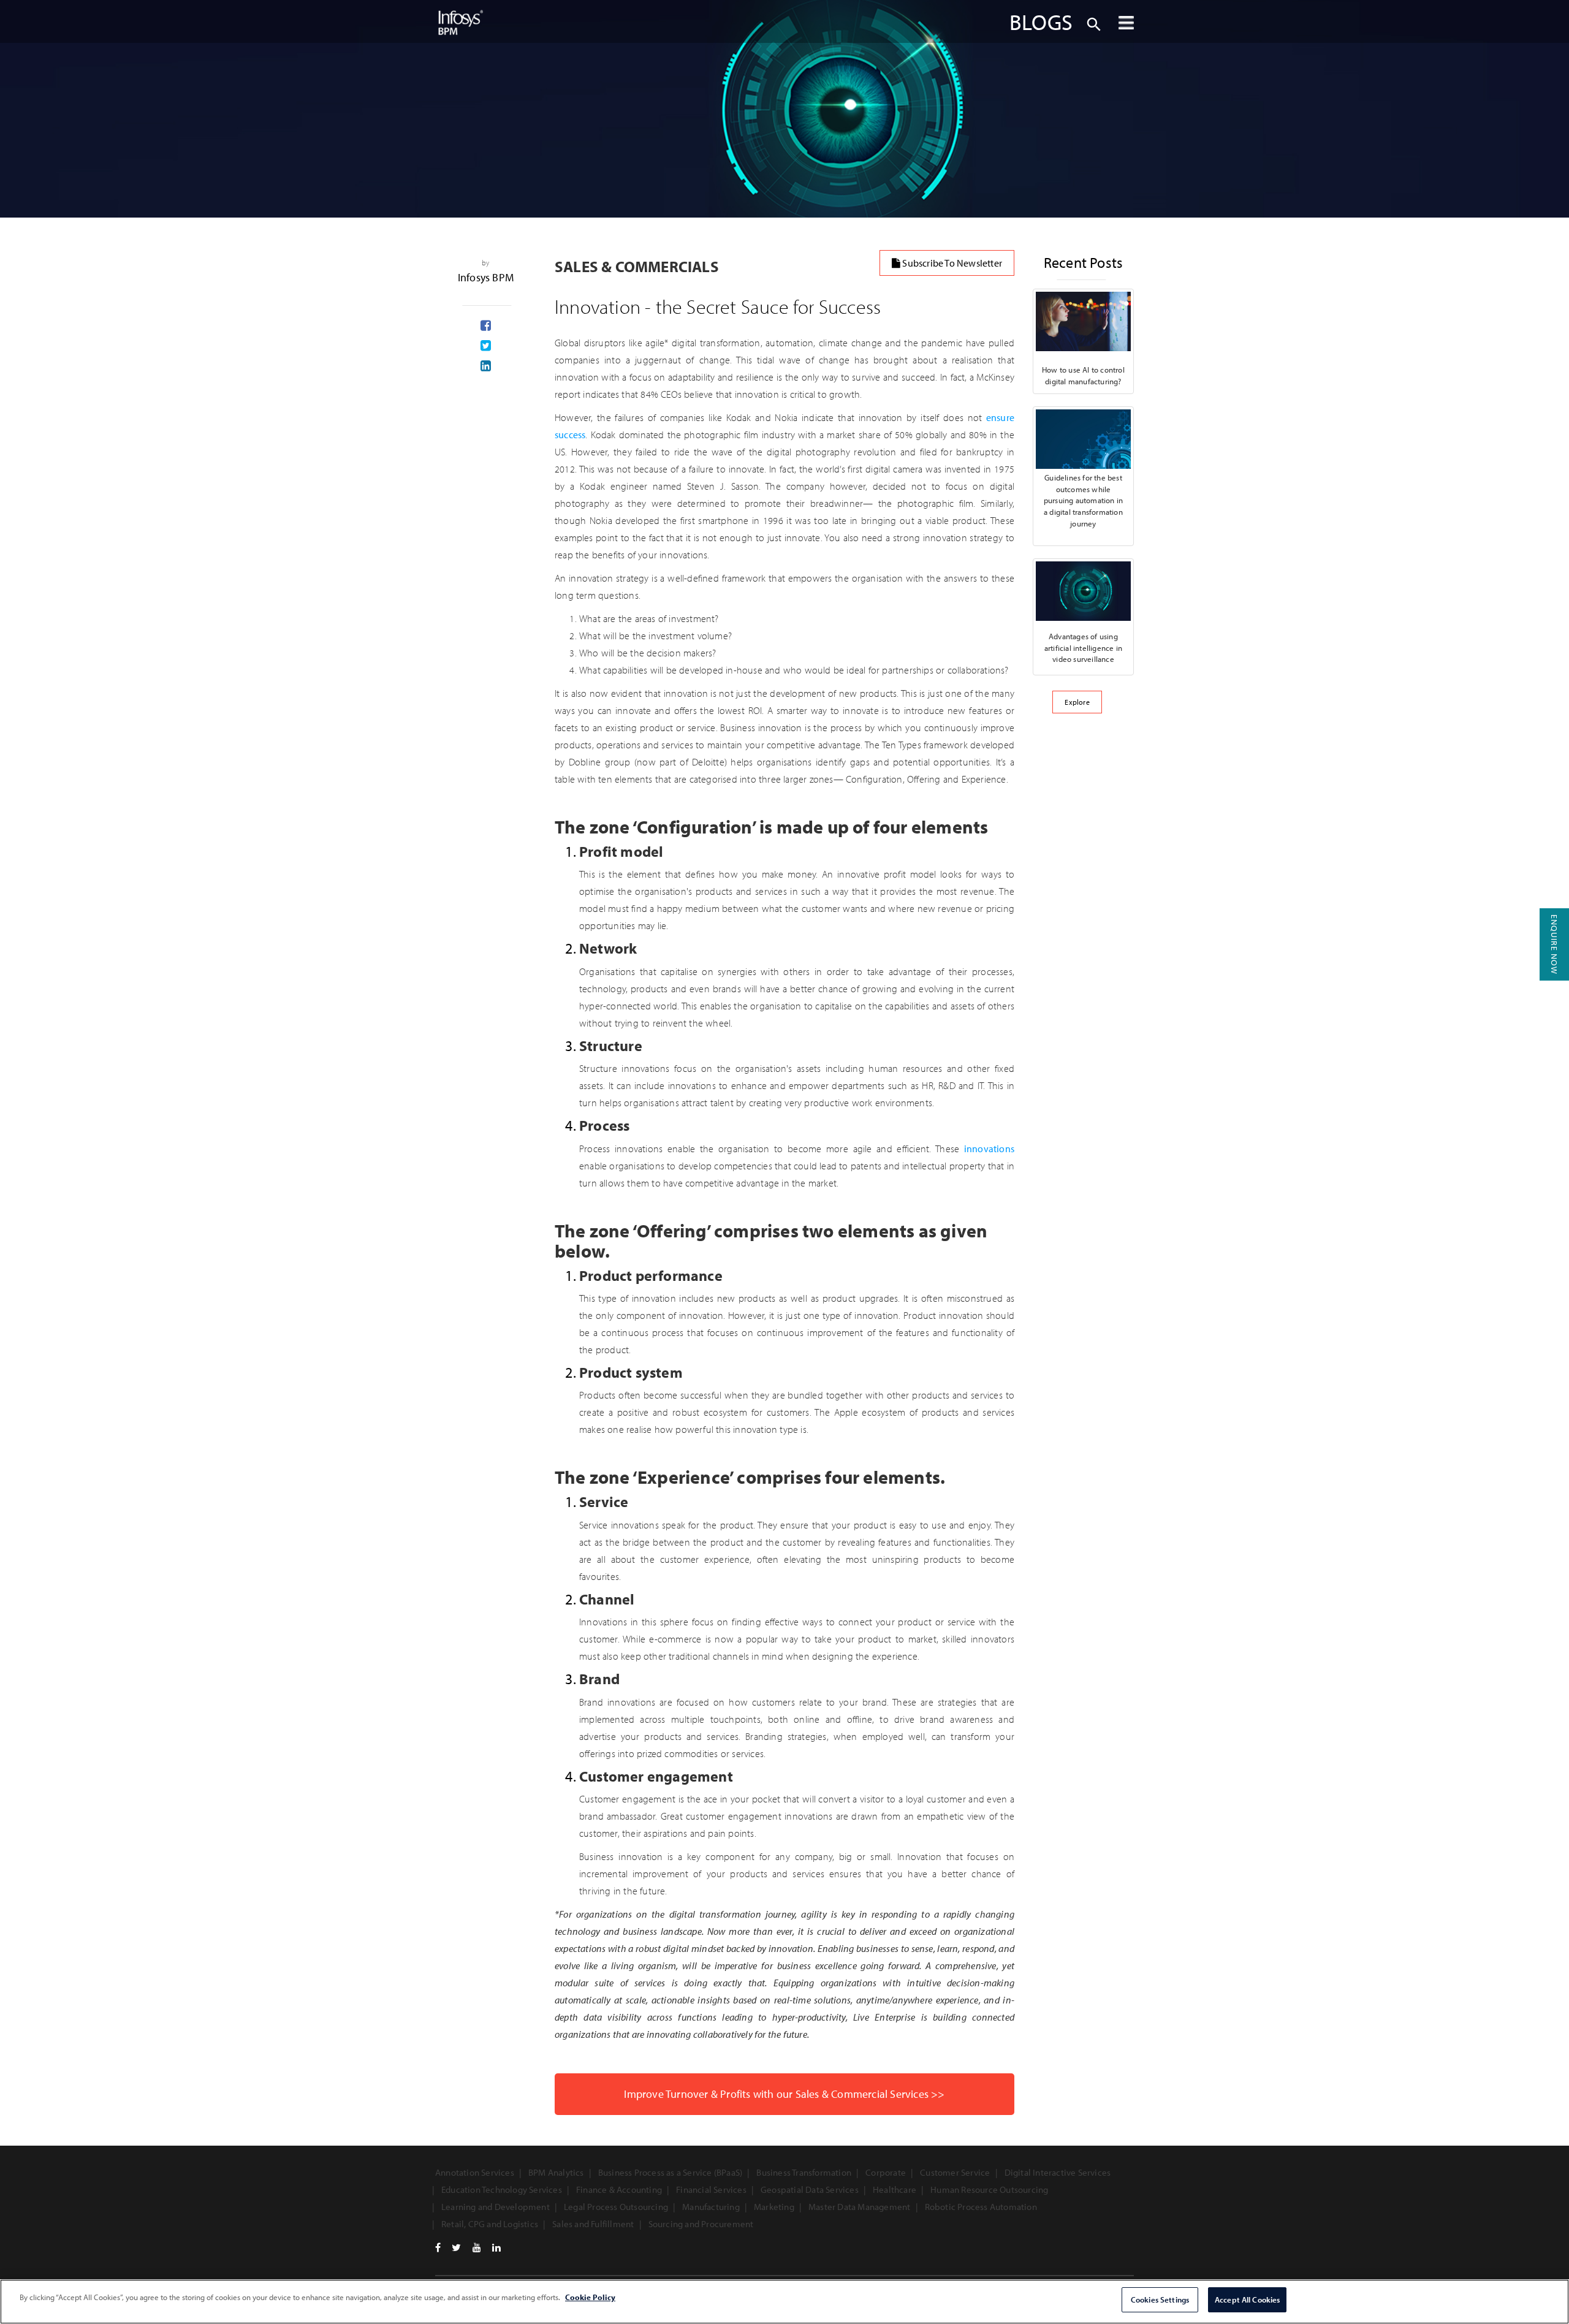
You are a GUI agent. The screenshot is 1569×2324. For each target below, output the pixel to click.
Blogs (1041, 21)
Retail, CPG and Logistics (490, 2224)
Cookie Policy (590, 2297)
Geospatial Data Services (810, 2189)
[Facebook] (438, 2247)
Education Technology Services (502, 2189)
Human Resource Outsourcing (989, 2189)
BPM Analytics (556, 2172)
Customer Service (955, 2172)
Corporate (886, 2172)
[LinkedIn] (496, 2247)
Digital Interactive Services (1058, 2172)
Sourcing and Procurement (701, 2224)
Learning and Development (496, 2207)
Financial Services (711, 2189)
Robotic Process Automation (981, 2207)
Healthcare (895, 2189)
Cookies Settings (1160, 2299)
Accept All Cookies (1247, 2299)
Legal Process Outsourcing (616, 2207)
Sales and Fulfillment (593, 2224)
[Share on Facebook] (486, 326)
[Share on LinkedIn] (486, 366)
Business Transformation (804, 2172)
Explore (1077, 702)
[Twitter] (456, 2247)
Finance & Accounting (619, 2189)
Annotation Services (475, 2172)
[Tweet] (486, 346)
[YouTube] (477, 2247)
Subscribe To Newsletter (951, 263)
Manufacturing (711, 2207)
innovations (989, 1149)
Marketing (774, 2207)
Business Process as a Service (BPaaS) (670, 2172)
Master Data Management (859, 2207)
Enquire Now (1554, 944)
